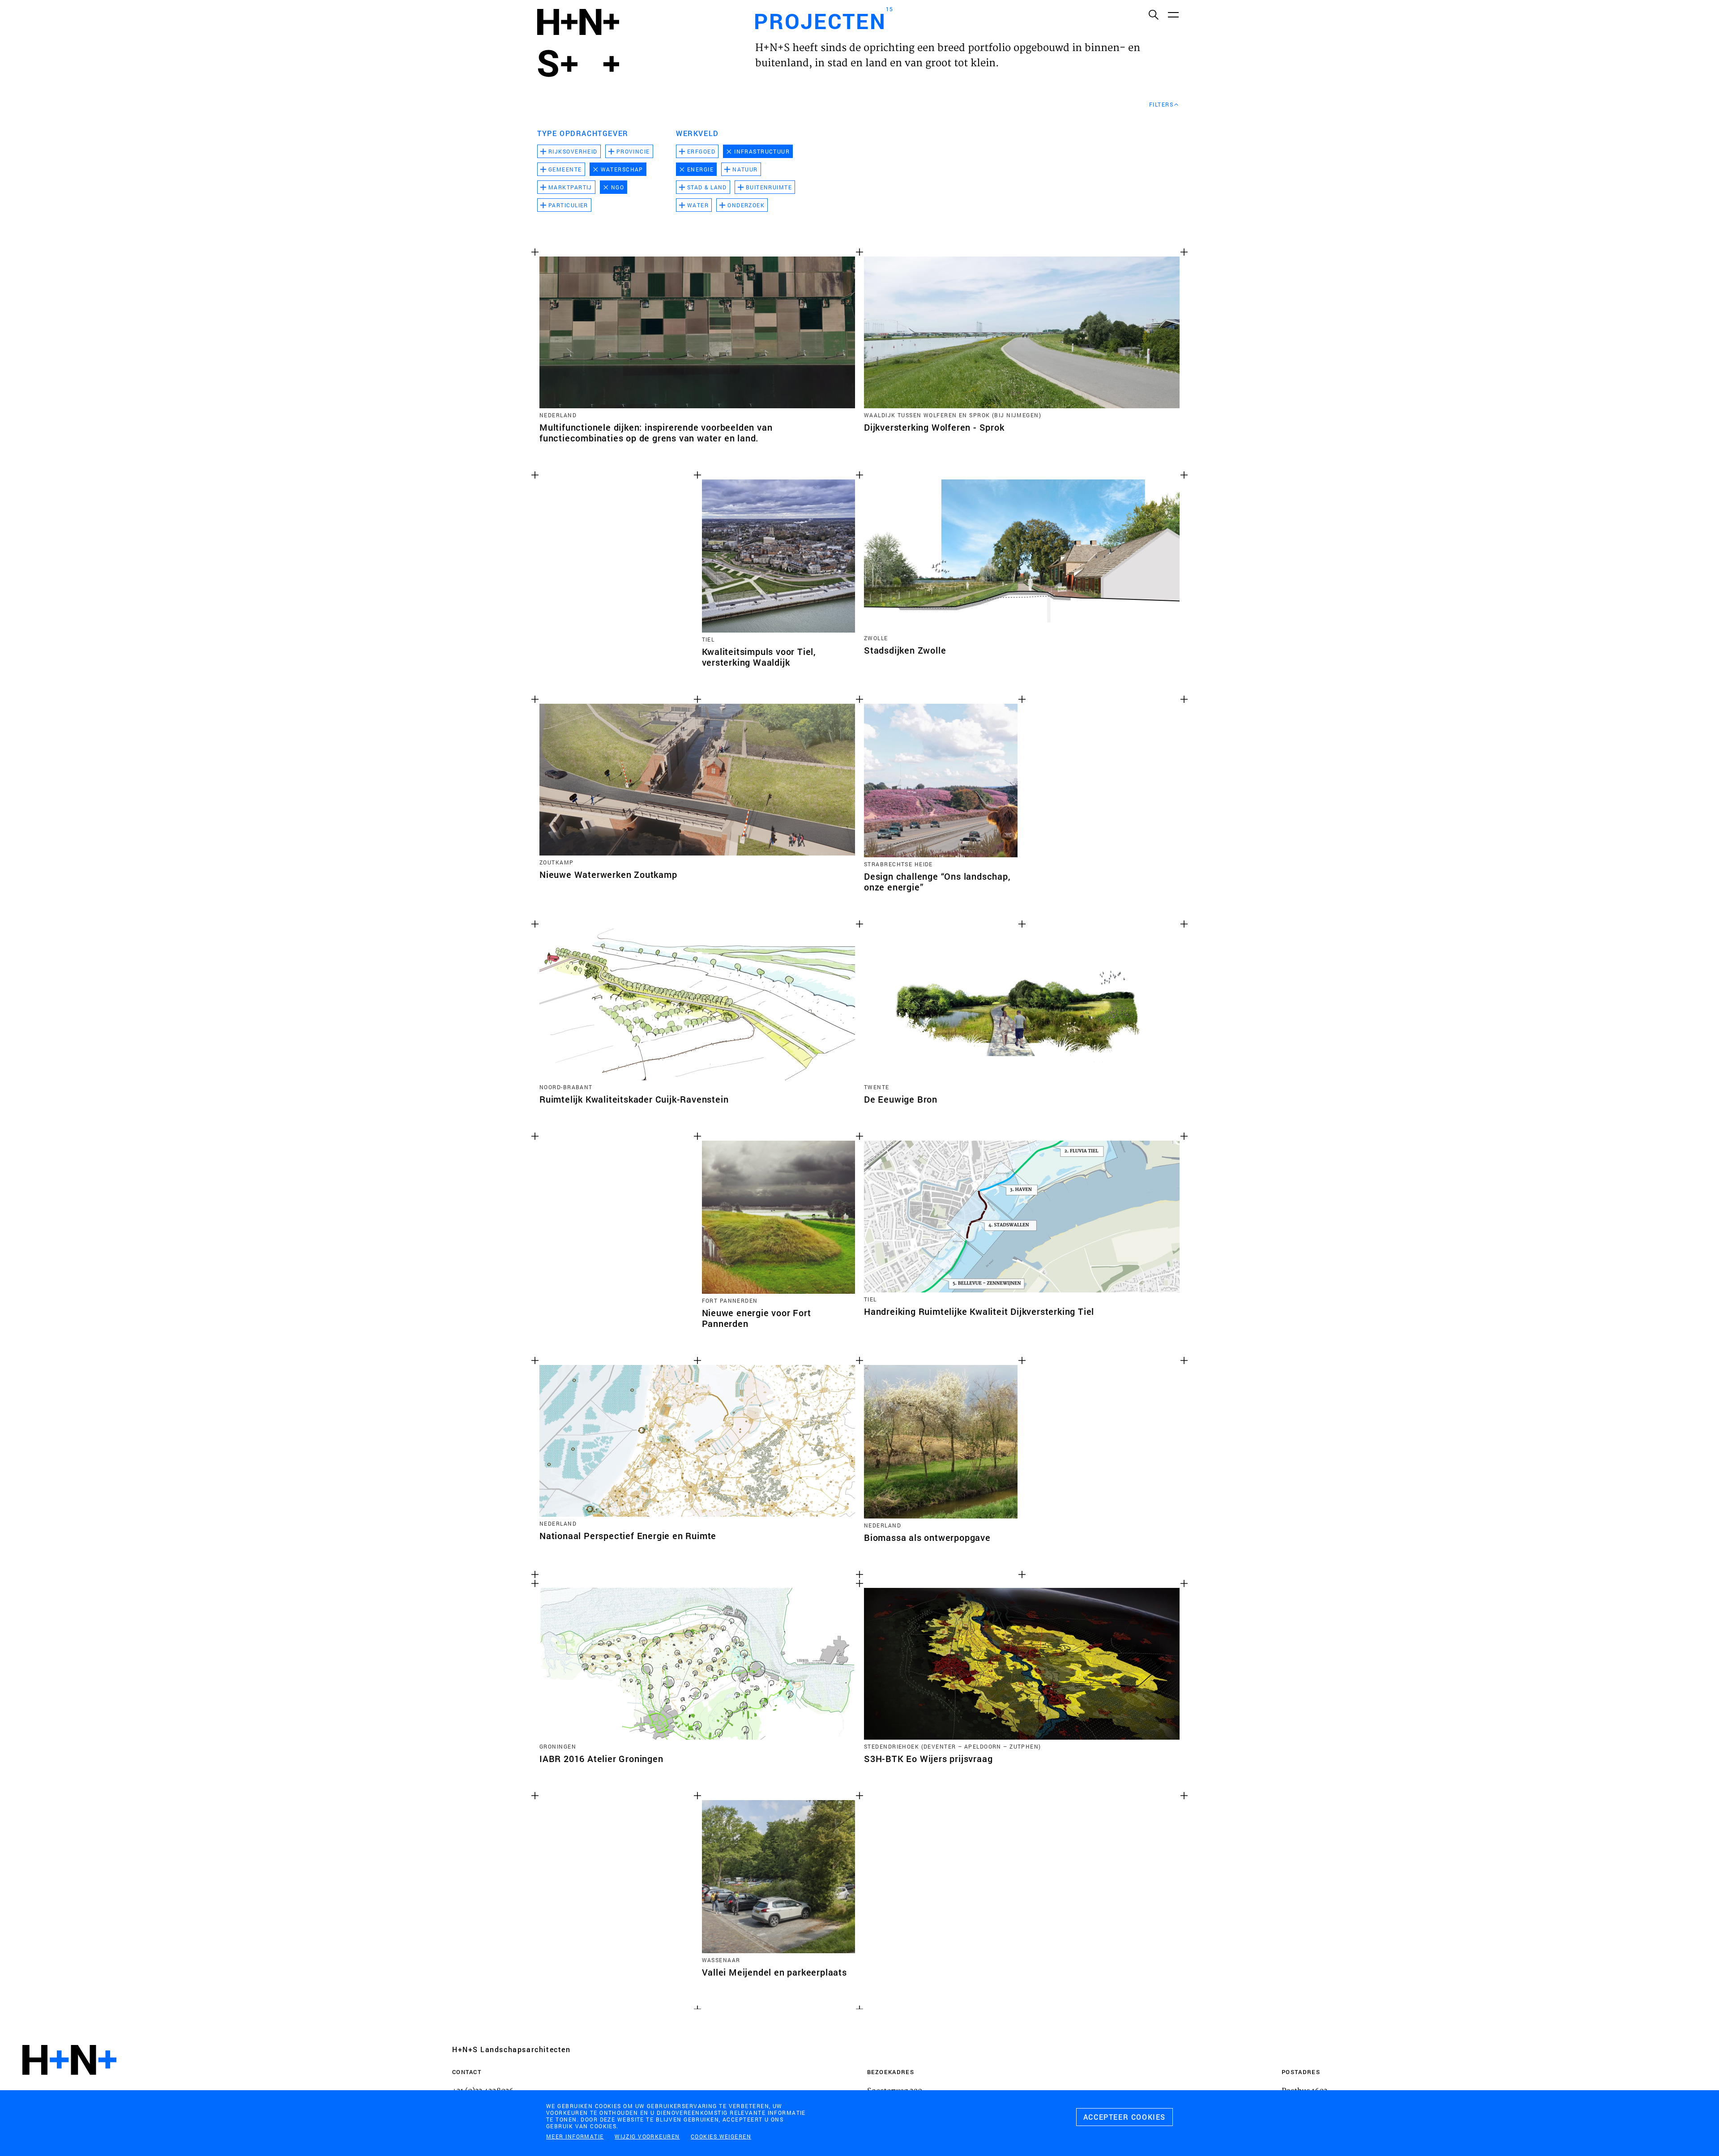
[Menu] (1173, 14)
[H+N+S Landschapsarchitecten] (69, 2084)
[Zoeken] (1153, 14)
